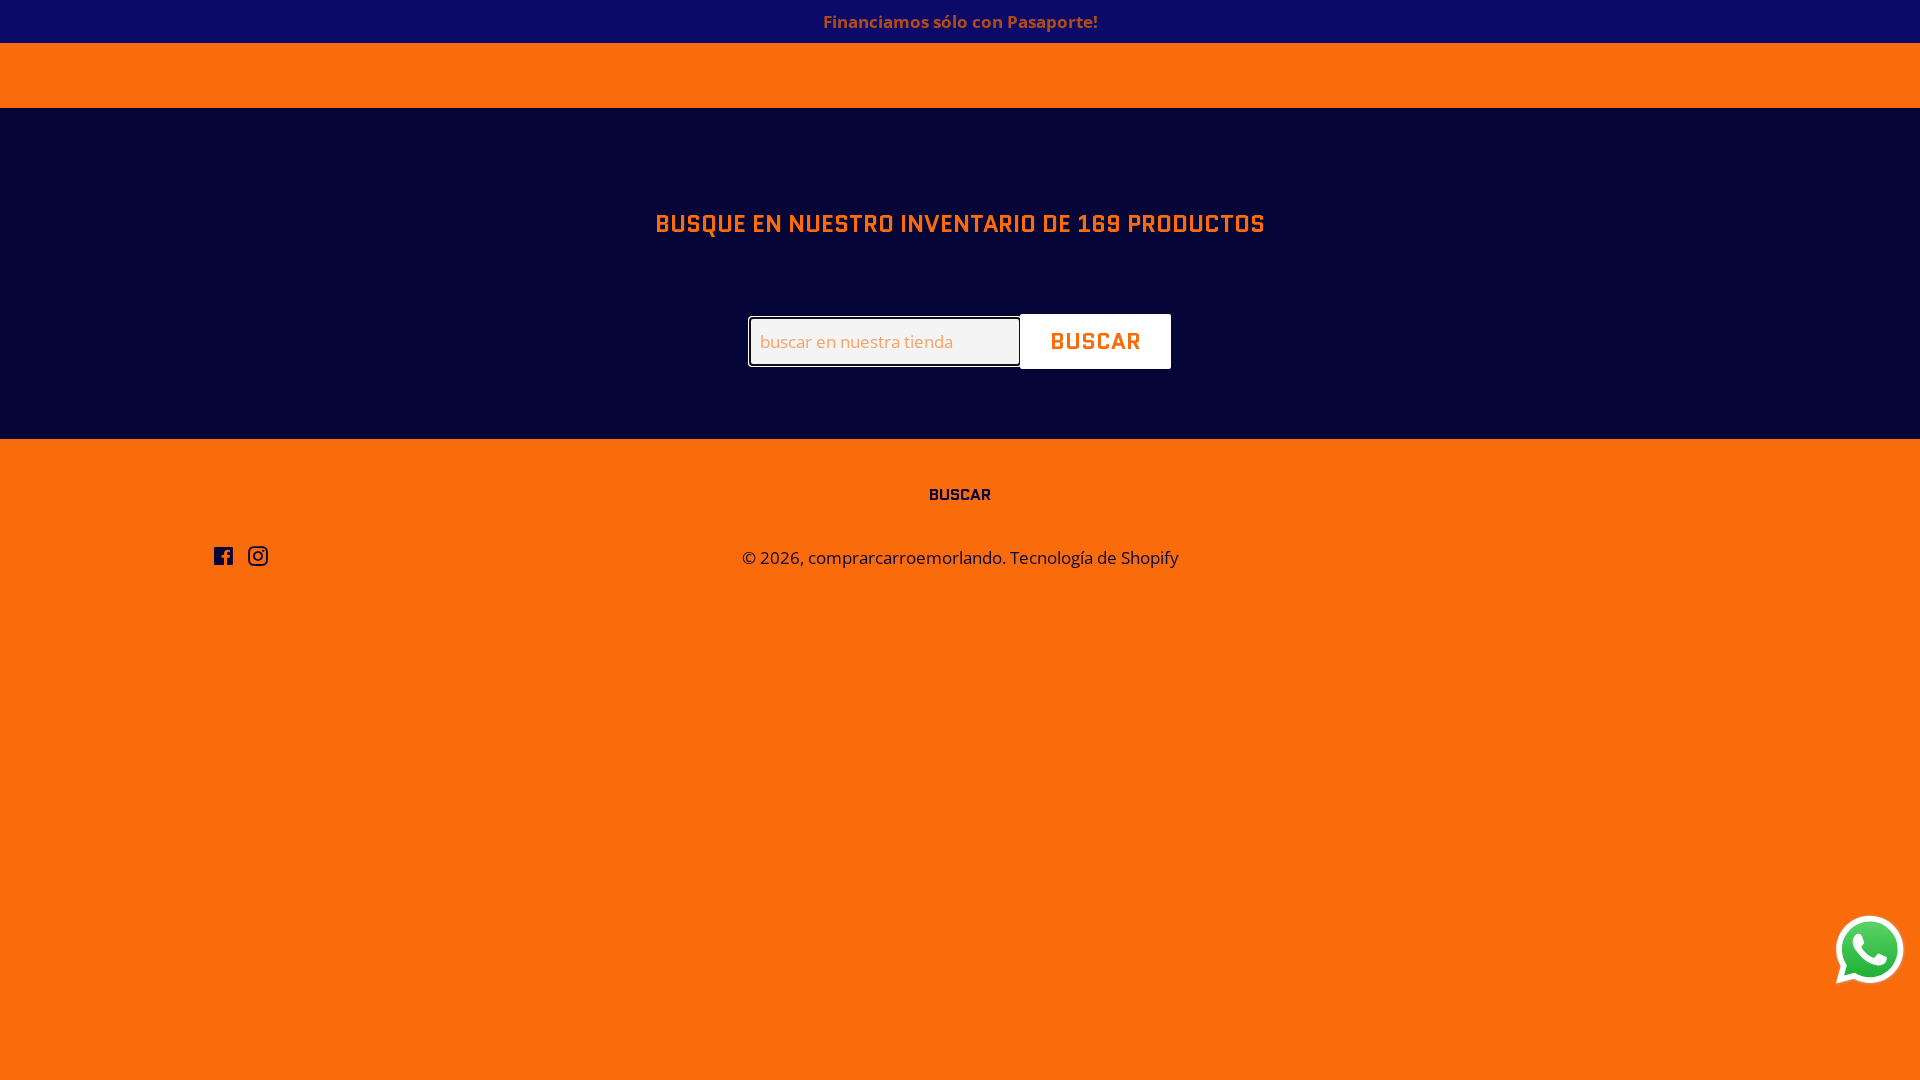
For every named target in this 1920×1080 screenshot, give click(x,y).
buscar (960, 494)
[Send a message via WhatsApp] (1870, 950)
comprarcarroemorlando (959, 75)
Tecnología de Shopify (1094, 557)
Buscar (1095, 341)
